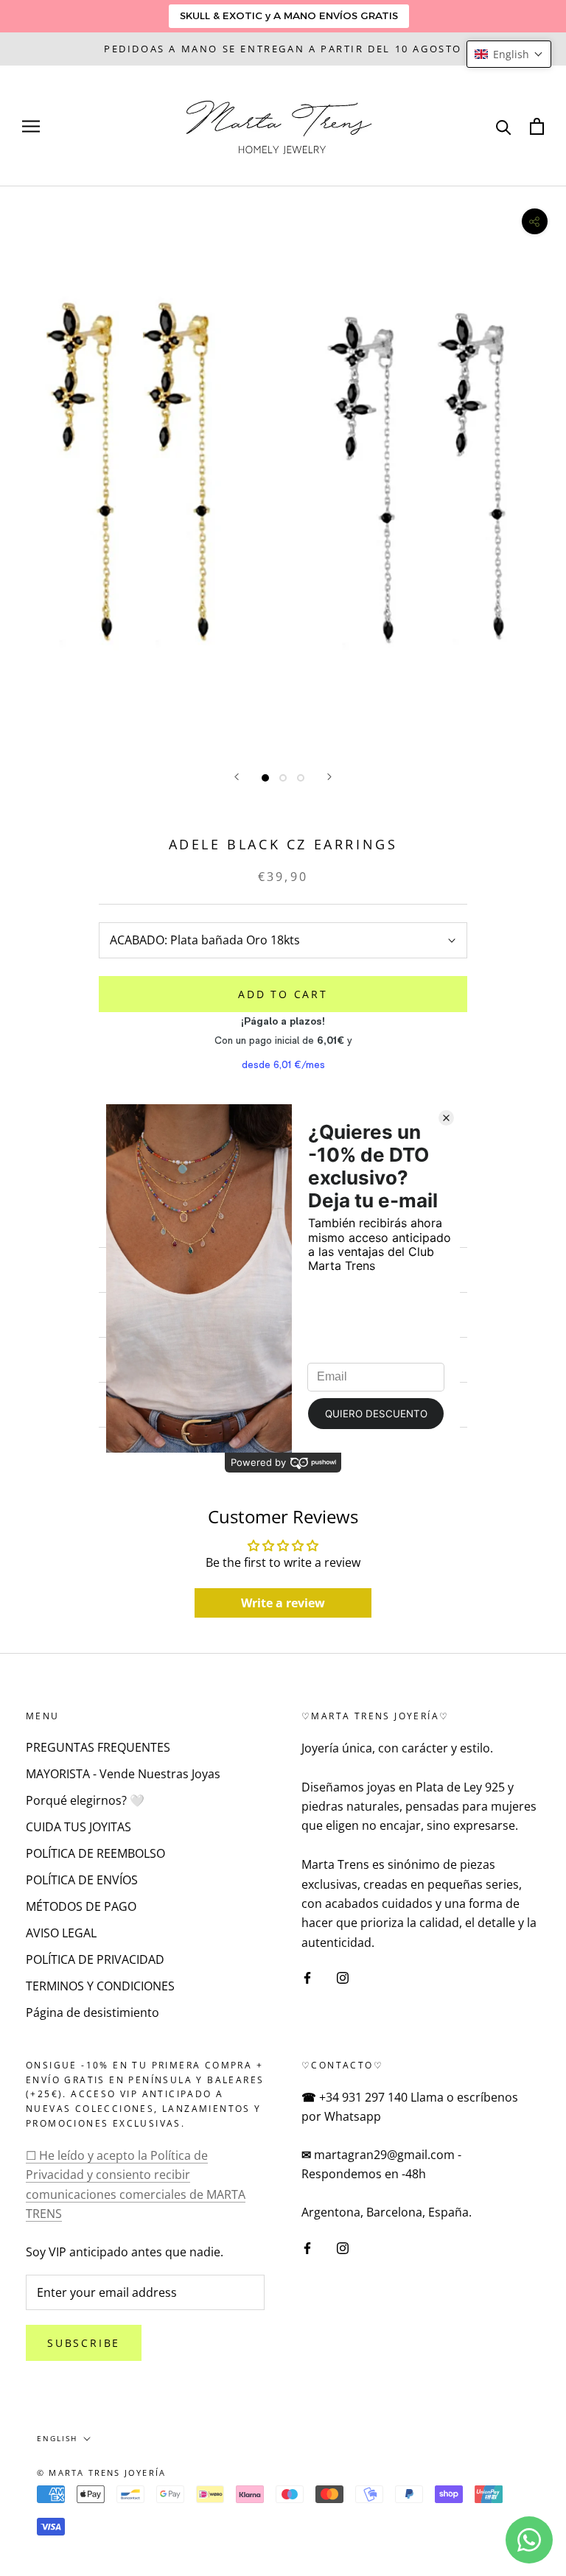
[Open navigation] (31, 126)
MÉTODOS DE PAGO (81, 1906)
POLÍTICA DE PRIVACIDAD (95, 1959)
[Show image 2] (283, 778)
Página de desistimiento (92, 2012)
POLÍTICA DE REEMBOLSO (95, 1853)
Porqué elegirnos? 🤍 (85, 1800)
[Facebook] (307, 1976)
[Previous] (237, 777)
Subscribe (84, 2343)
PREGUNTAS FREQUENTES (98, 1747)
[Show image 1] (265, 778)
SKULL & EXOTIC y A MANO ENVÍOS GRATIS (289, 15)
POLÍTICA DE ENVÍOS (82, 1880)
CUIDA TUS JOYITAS (78, 1827)
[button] (509, 54)
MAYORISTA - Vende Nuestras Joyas (123, 1774)
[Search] (504, 126)
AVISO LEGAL (61, 1933)
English (57, 2438)
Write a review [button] (283, 1603)
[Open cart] (537, 126)
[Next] (329, 777)
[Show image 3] (301, 778)
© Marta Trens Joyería (101, 2473)
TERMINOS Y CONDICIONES (100, 1986)
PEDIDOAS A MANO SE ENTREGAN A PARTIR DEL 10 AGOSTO (283, 49)
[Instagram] (343, 1976)
